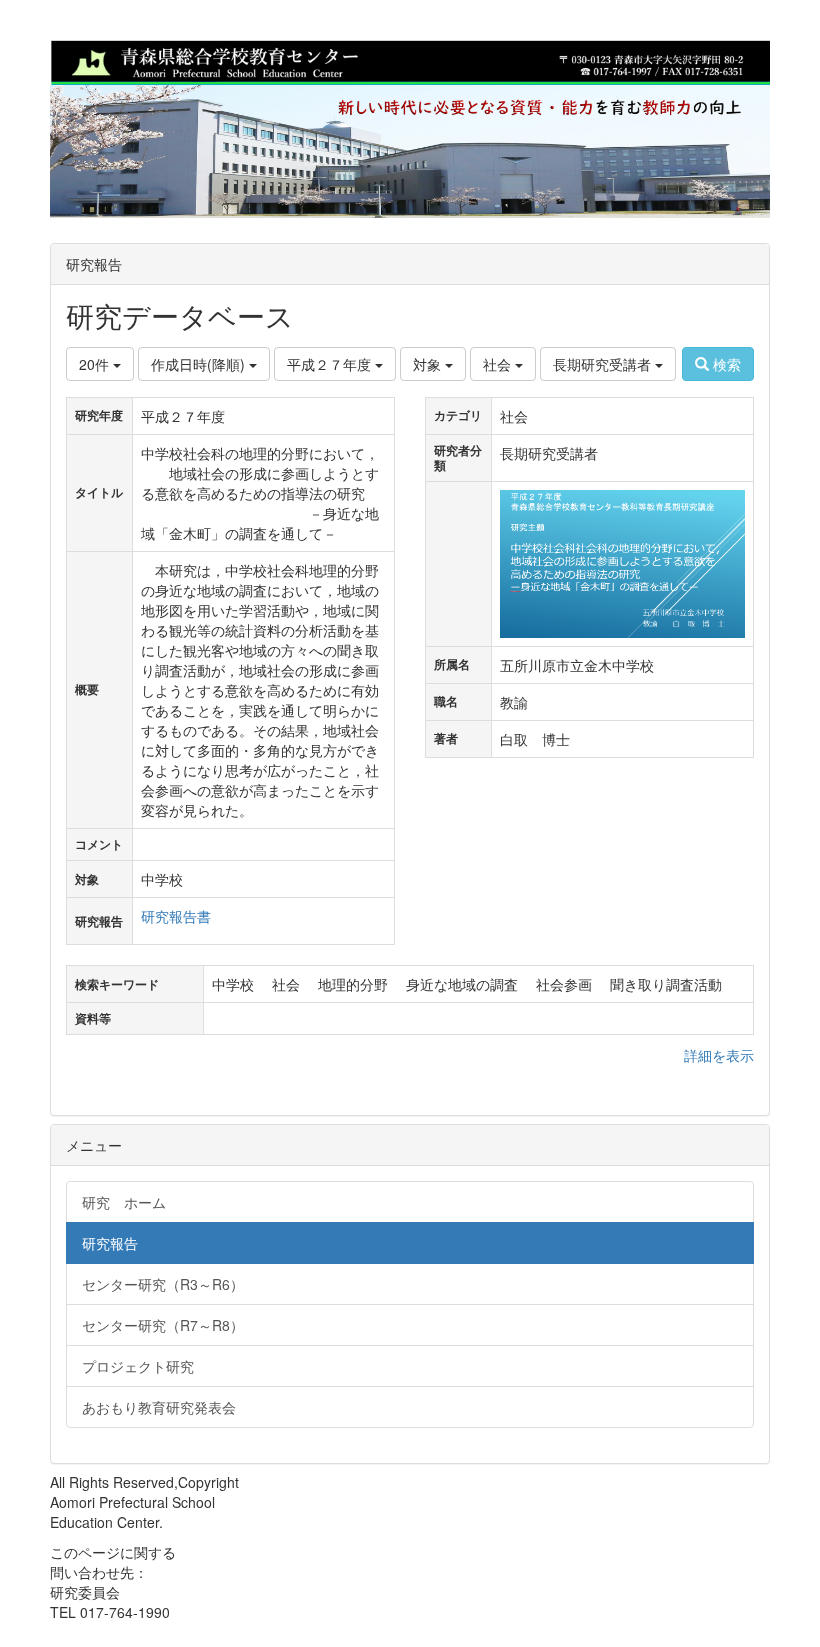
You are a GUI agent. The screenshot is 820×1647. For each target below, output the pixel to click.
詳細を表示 (719, 1055)
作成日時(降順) (200, 364)
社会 (499, 364)
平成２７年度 (331, 364)
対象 (429, 364)
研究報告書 (176, 916)
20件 (96, 364)
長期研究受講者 (604, 364)
